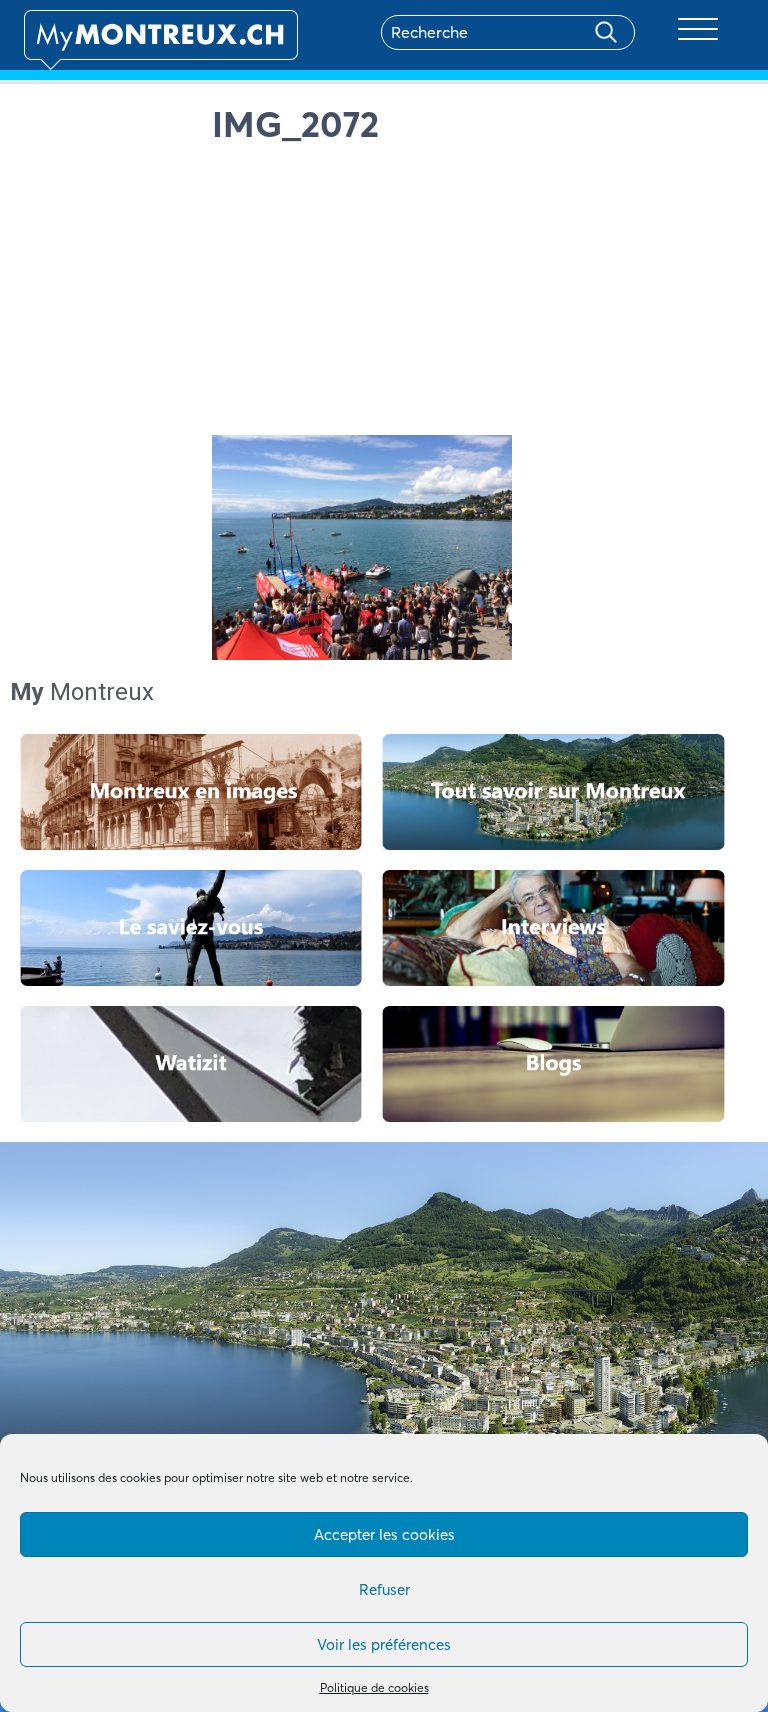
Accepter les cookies (384, 1534)
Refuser (384, 1589)
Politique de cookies (374, 1687)
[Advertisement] (478, 295)
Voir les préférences (384, 1644)
